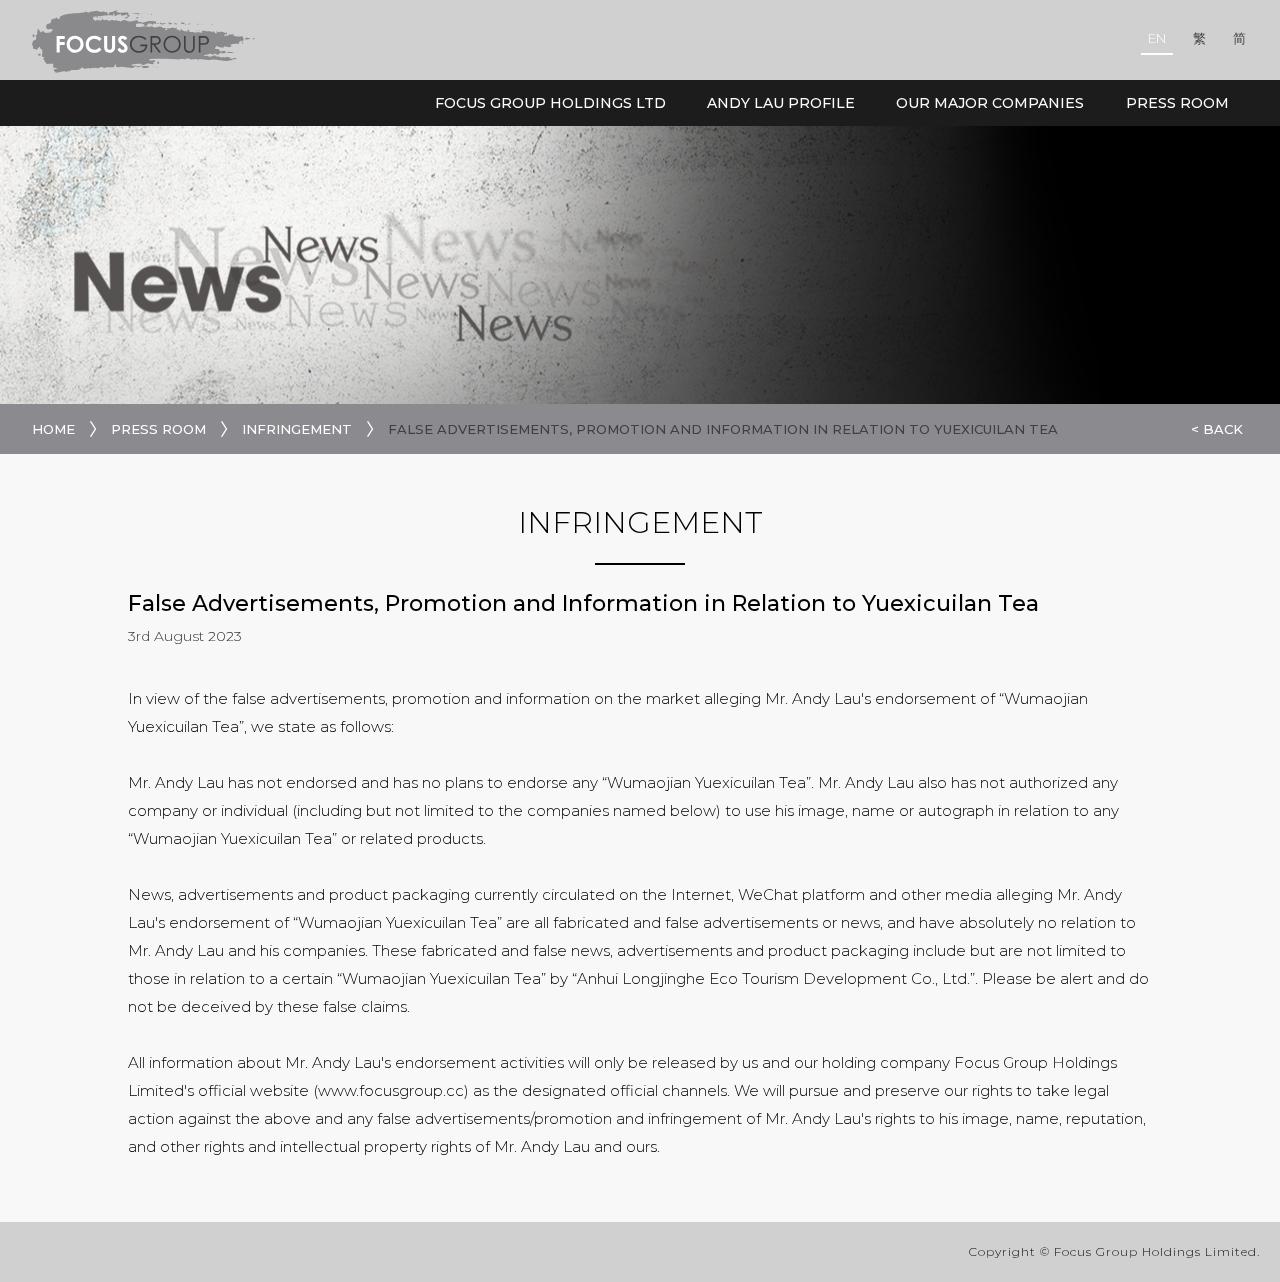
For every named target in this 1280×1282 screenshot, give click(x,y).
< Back (1217, 429)
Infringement (297, 429)
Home (53, 429)
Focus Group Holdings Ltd (550, 103)
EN (1157, 38)
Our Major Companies (990, 103)
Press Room (1177, 103)
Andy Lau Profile (781, 103)
